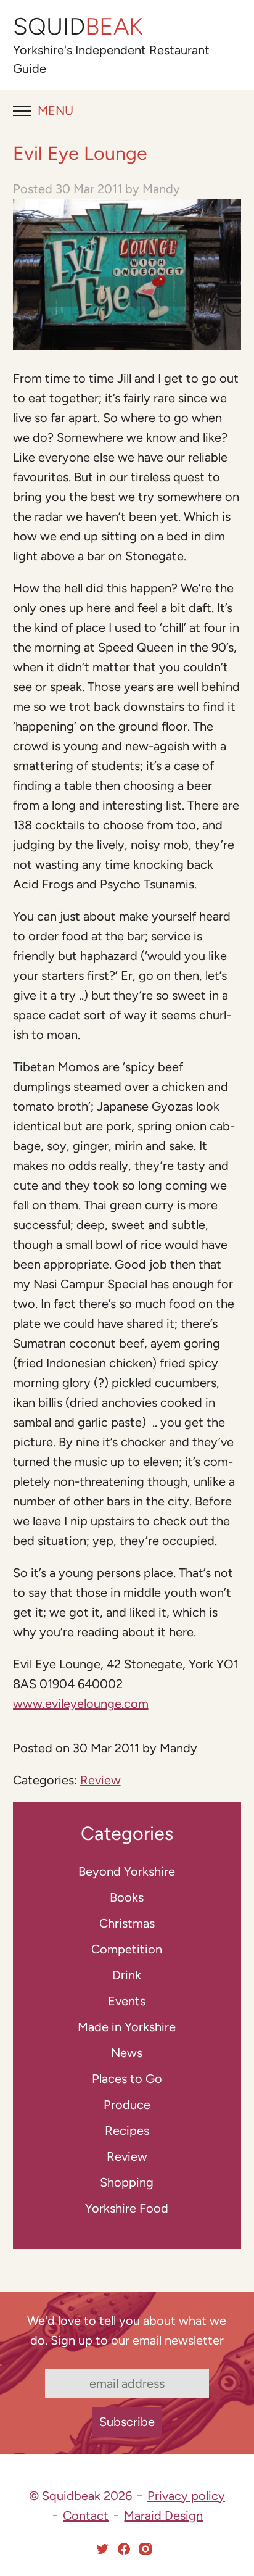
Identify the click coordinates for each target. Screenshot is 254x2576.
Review (100, 1780)
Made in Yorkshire (127, 2027)
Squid (78, 27)
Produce (127, 2105)
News (127, 2053)
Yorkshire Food (127, 2208)
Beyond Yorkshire (127, 1871)
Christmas (127, 1923)
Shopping (127, 2182)
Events (127, 2001)
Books (127, 1897)
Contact (86, 2516)
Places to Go (127, 2079)
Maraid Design (163, 2516)
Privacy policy (186, 2496)
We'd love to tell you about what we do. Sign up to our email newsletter (127, 2330)
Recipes (127, 2131)
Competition (127, 1949)
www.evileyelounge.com (81, 1704)
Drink (127, 1975)
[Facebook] (124, 2549)
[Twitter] (102, 2549)
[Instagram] (145, 2549)
